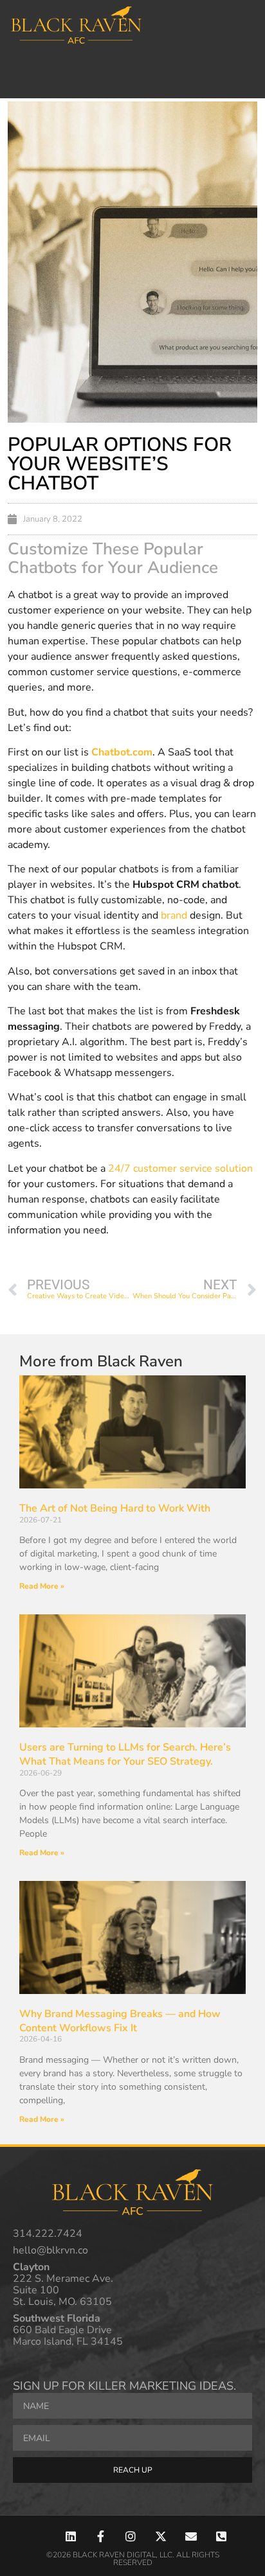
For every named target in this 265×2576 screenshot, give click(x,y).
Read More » (42, 1586)
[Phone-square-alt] (221, 2536)
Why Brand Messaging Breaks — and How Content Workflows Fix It (120, 2021)
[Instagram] (131, 2536)
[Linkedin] (70, 2536)
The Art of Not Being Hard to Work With (115, 1508)
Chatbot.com (122, 752)
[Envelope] (191, 2536)
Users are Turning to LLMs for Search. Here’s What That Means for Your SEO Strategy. (125, 1754)
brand (174, 915)
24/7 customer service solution (180, 1169)
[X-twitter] (161, 2536)
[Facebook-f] (101, 2536)
